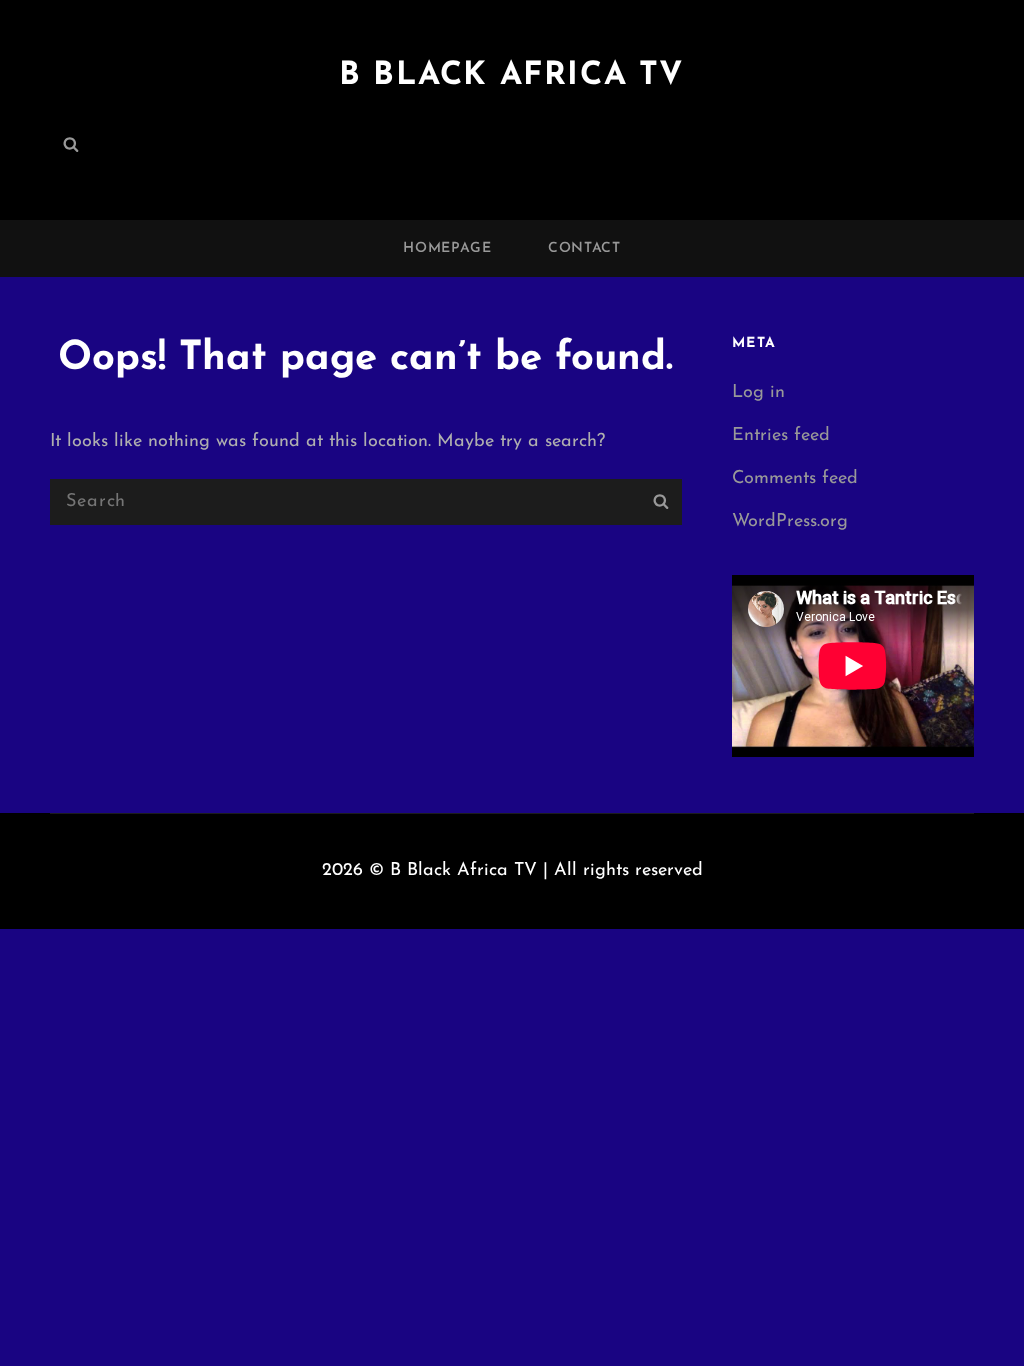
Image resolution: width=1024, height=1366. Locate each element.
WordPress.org (790, 522)
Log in (758, 393)
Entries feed (781, 436)
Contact (584, 248)
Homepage (447, 248)
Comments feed (795, 479)
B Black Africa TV (512, 76)
